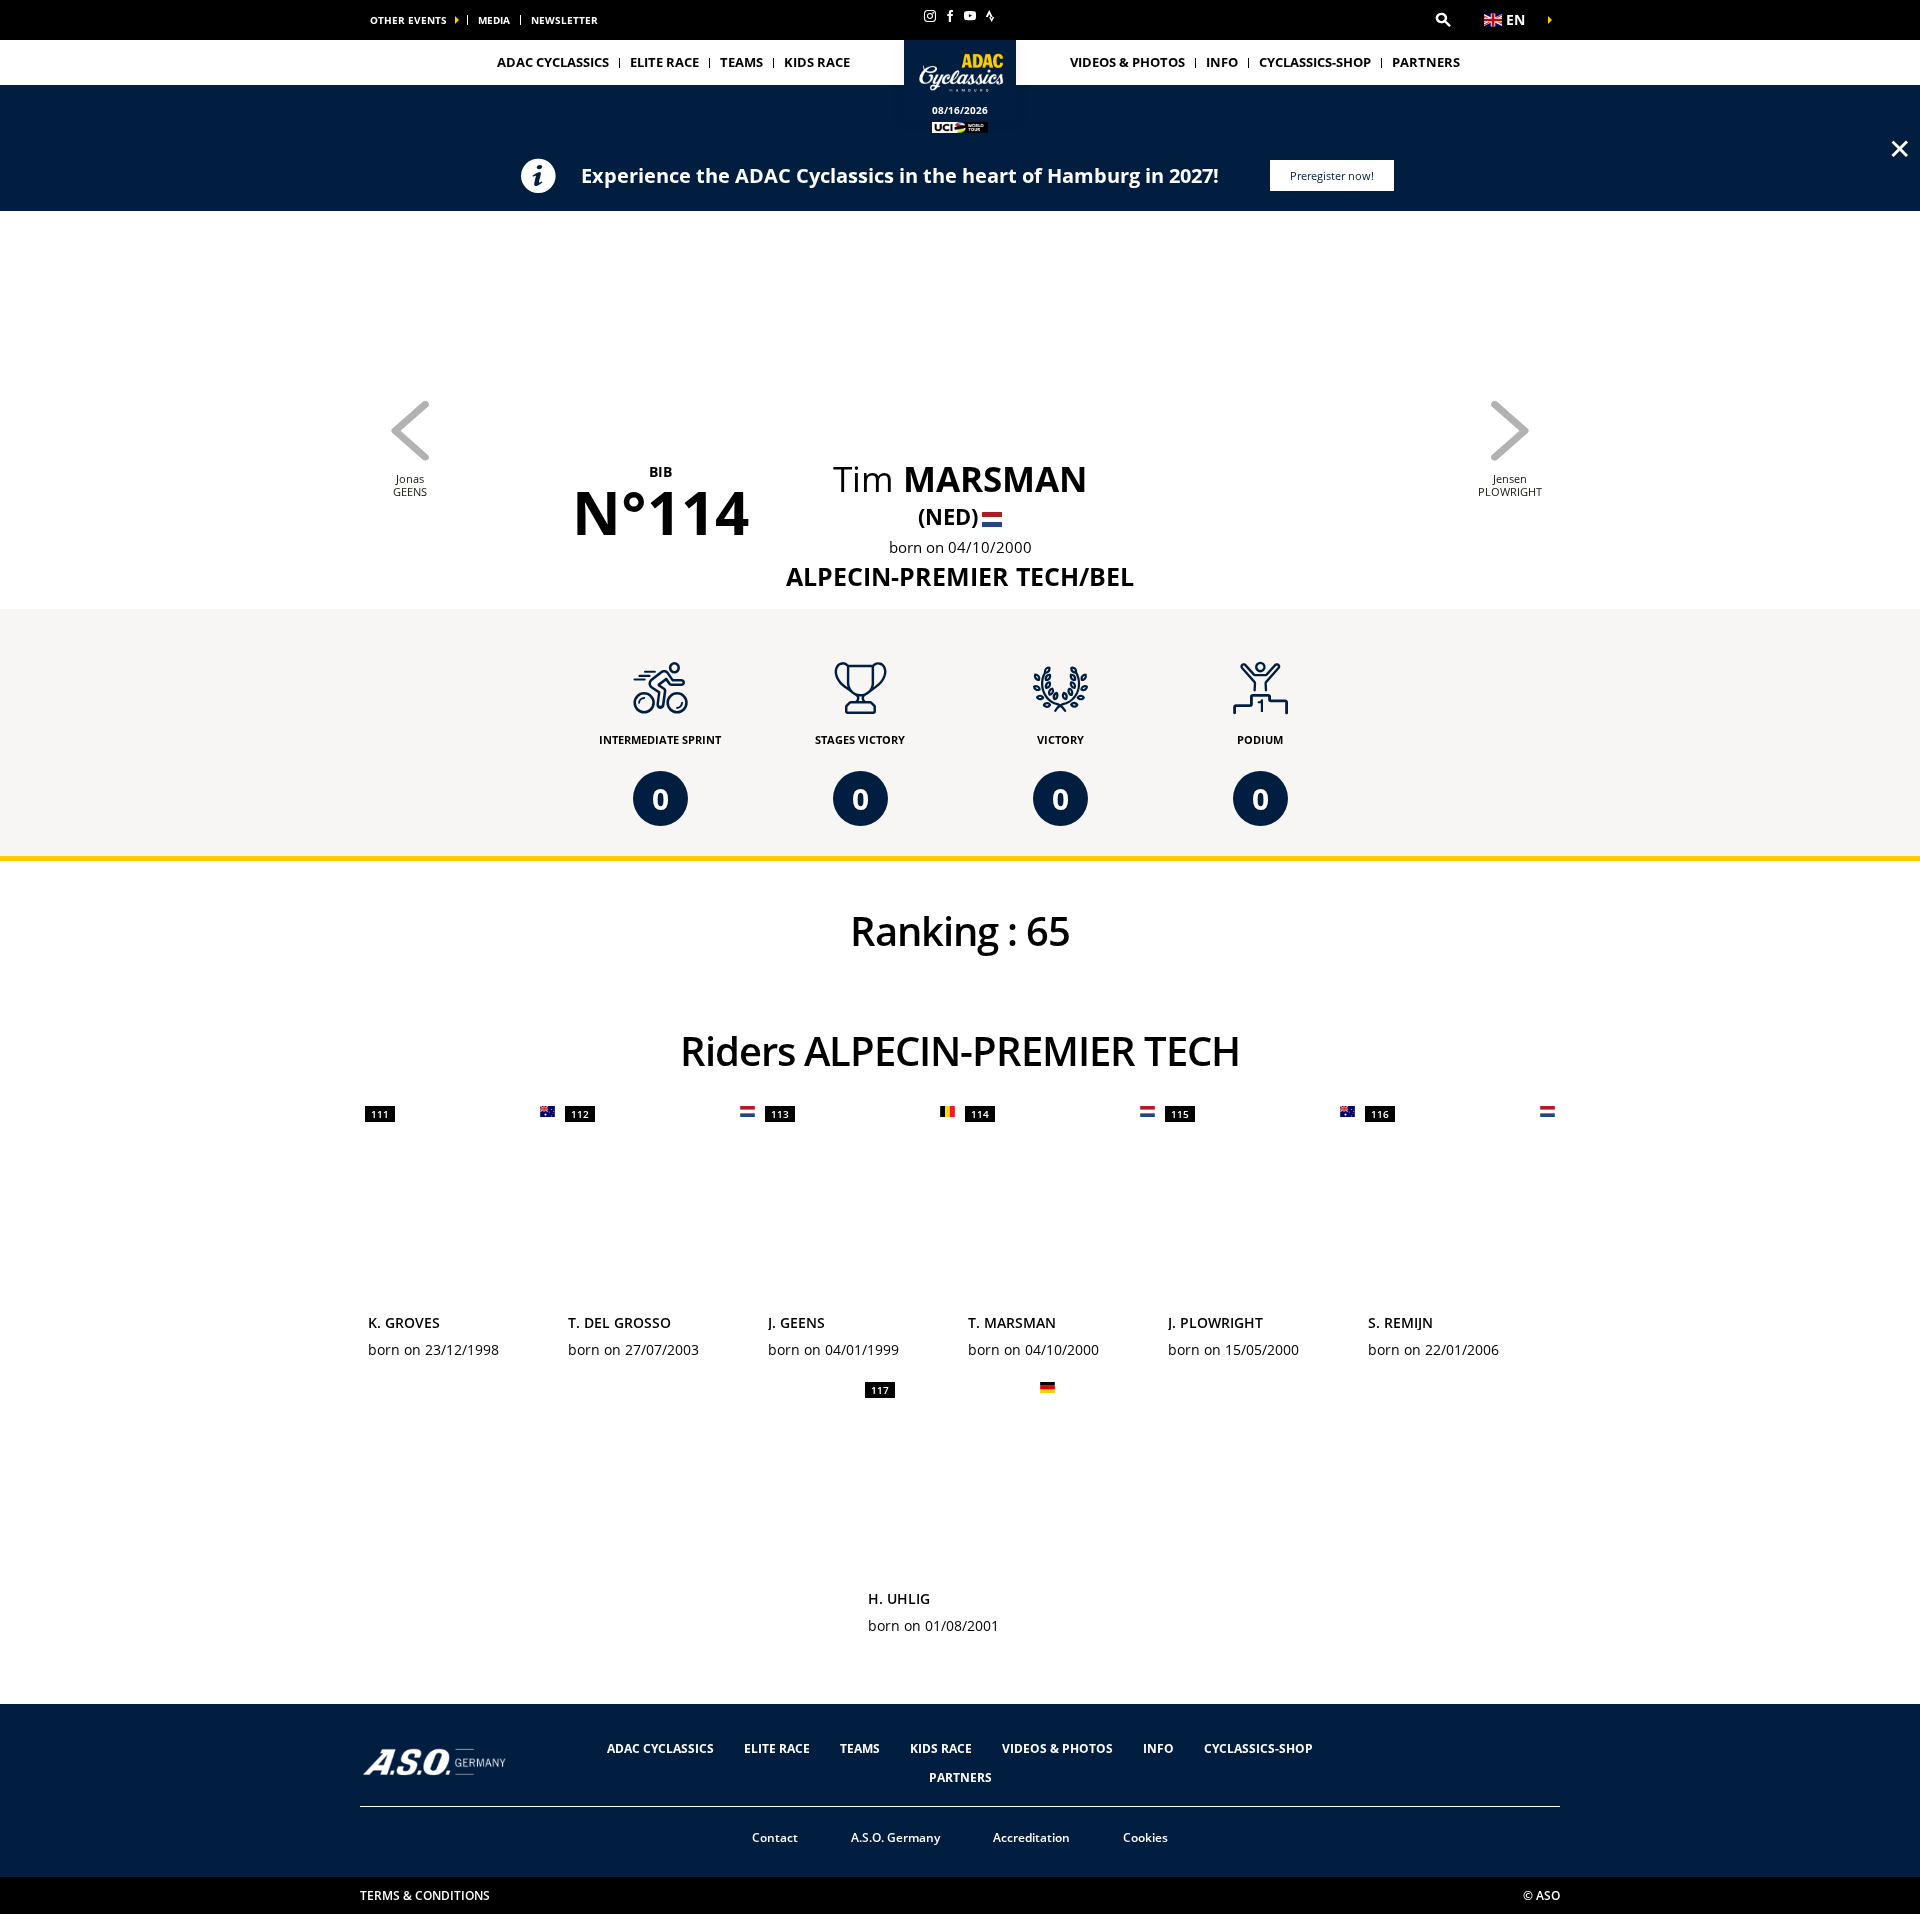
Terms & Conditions (425, 1895)
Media (494, 20)
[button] (1443, 20)
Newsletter (564, 20)
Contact (775, 1837)
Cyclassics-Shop (1315, 62)
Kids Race (817, 62)
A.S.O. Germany (895, 1837)
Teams (860, 1748)
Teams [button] (741, 62)
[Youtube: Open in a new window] (970, 16)
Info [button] (1222, 62)
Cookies (1145, 1837)
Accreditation (1031, 1837)
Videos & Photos (1127, 62)
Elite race (777, 1748)
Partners (1426, 62)
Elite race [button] (664, 62)
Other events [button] (408, 20)
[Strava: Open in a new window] (990, 16)
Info (1158, 1748)
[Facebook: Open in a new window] (950, 16)
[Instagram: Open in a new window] (930, 16)
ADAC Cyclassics (553, 62)
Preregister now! (1332, 175)
